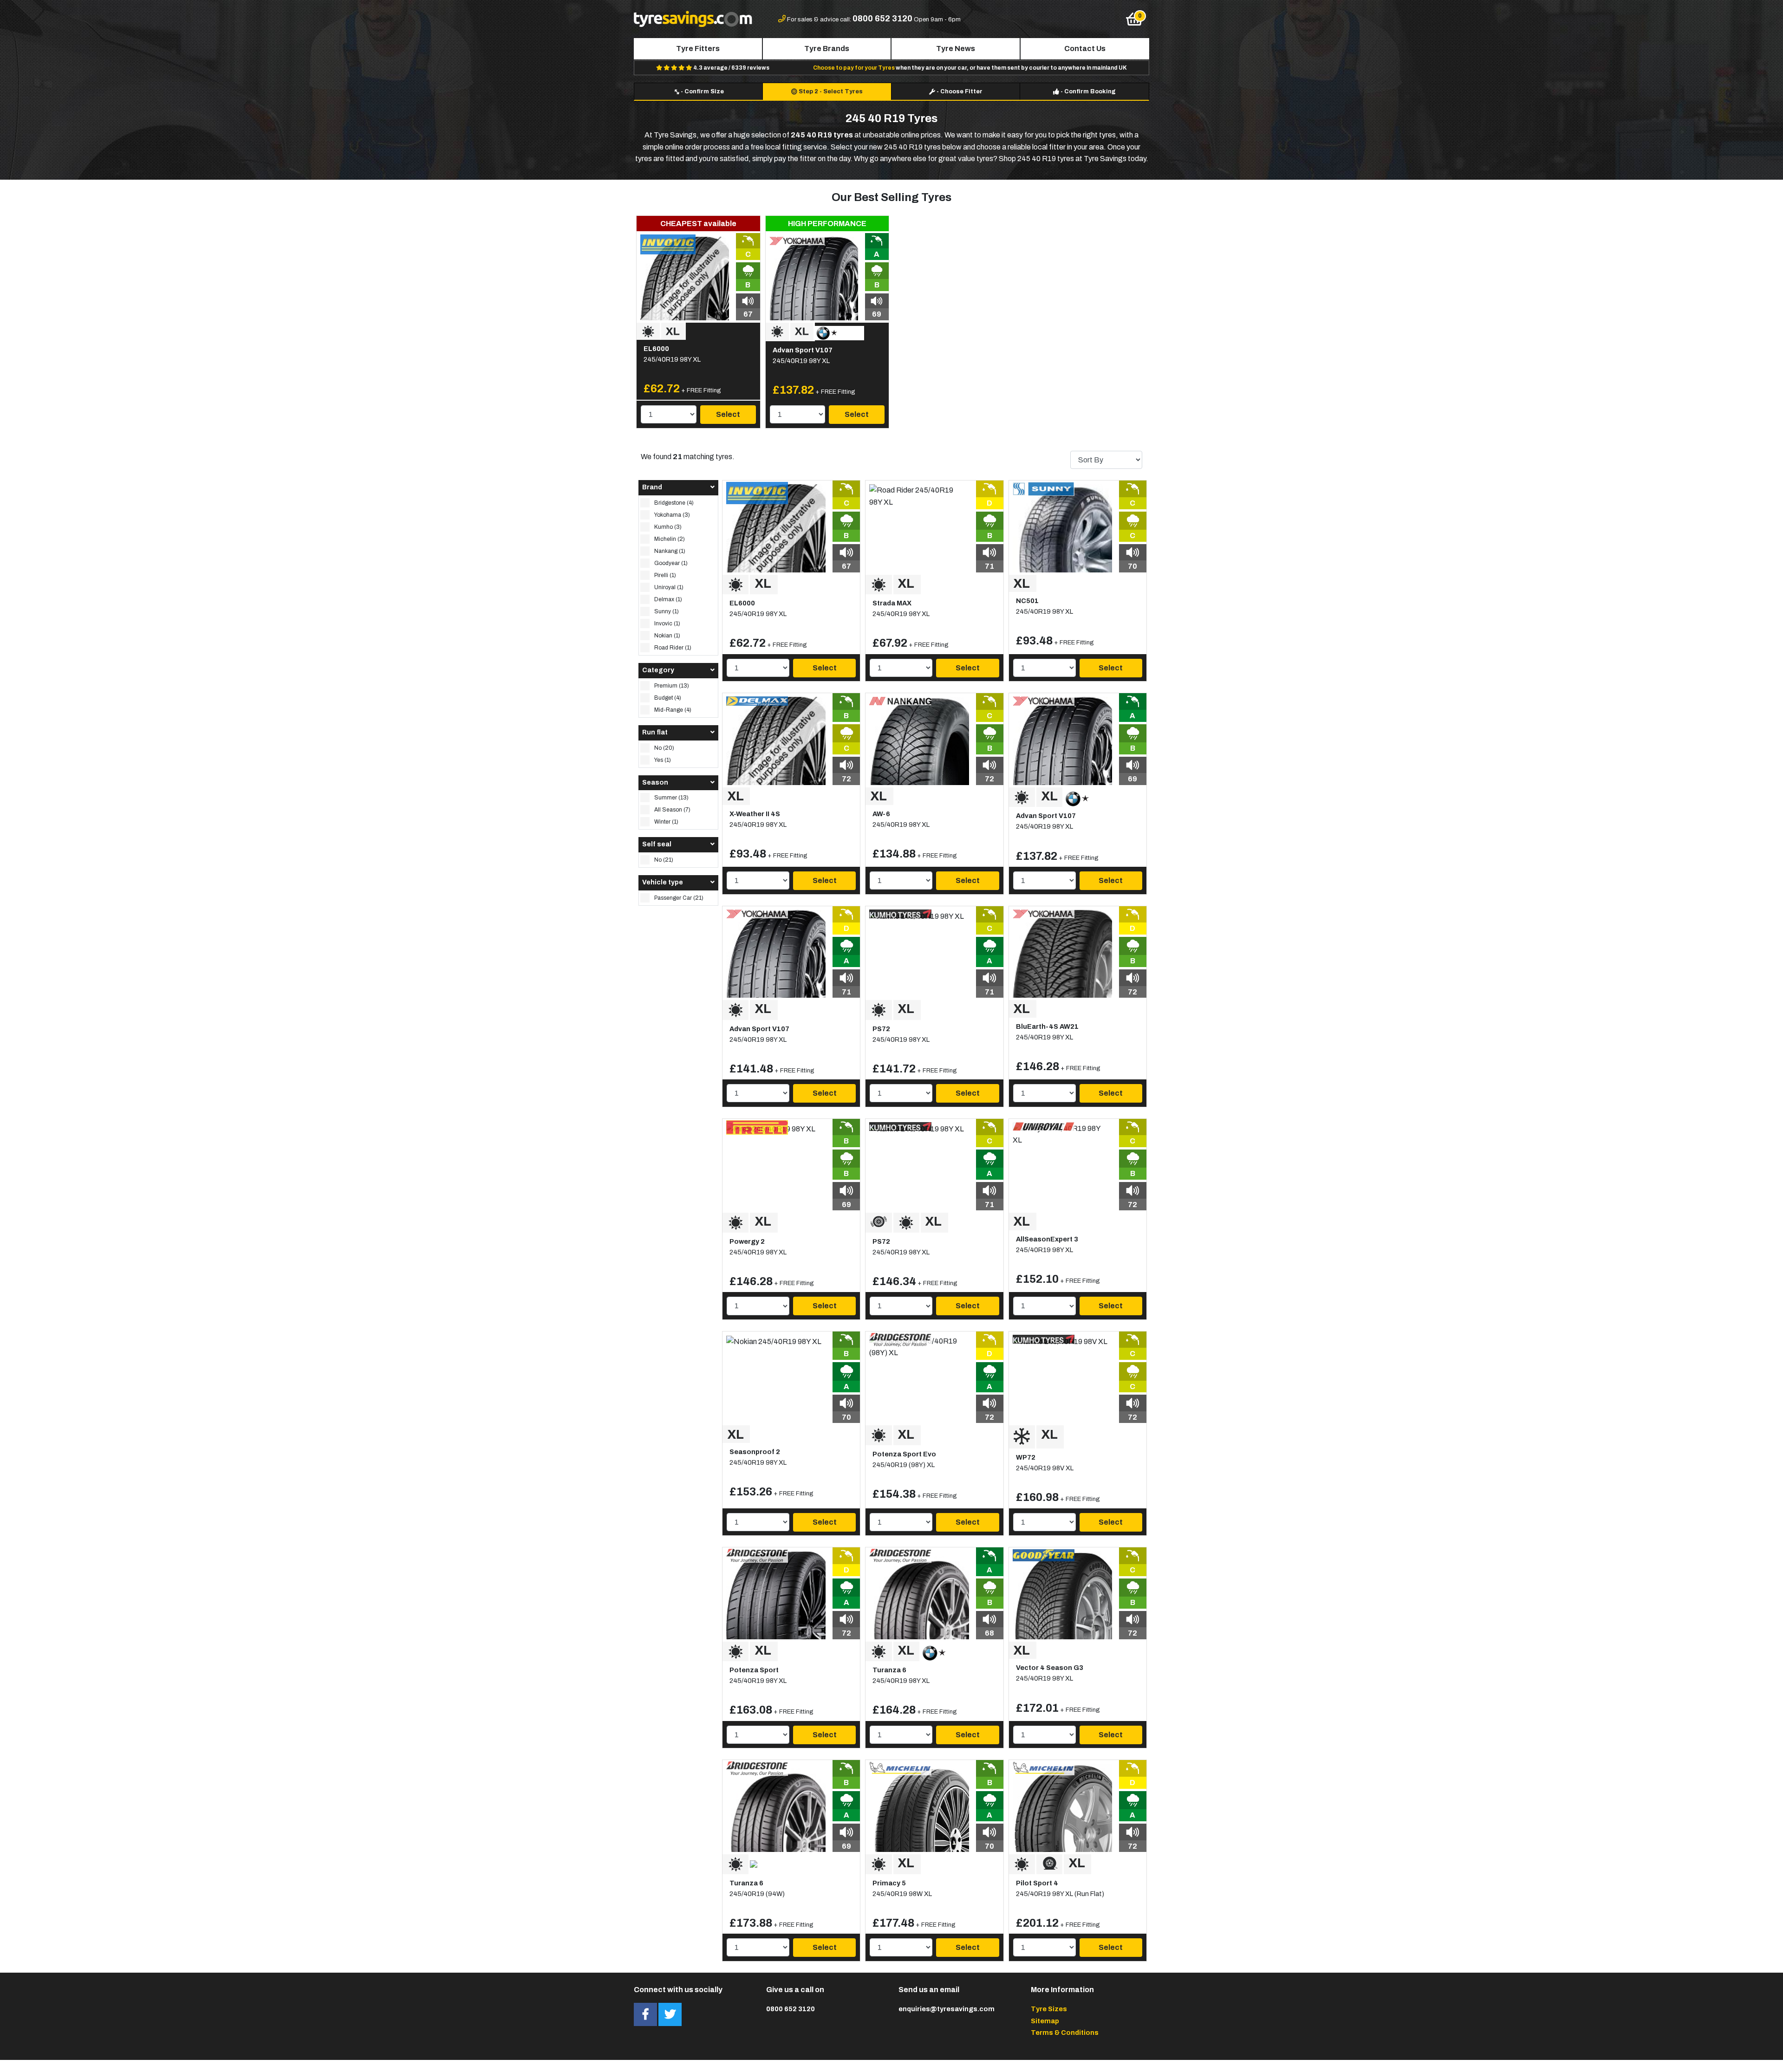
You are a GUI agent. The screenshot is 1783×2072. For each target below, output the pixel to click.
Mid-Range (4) (673, 710)
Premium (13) (672, 686)
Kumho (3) (668, 527)
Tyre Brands (827, 49)
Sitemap (1045, 2021)
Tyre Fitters (698, 49)
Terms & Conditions (1065, 2033)
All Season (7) (672, 810)
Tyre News (956, 49)
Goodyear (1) (671, 563)
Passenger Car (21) (679, 898)
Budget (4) (668, 698)
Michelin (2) (670, 539)
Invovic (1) (667, 624)
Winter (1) (666, 822)
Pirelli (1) (665, 575)
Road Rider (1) (673, 648)
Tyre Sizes (1049, 2009)
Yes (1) (663, 760)
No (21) (664, 860)
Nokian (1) (667, 636)
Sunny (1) (667, 611)
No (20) (664, 748)
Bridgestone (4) (674, 503)
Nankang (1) (670, 551)
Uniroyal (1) (669, 587)
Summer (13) (671, 798)
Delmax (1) (668, 599)
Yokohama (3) (672, 515)
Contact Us (1085, 49)
